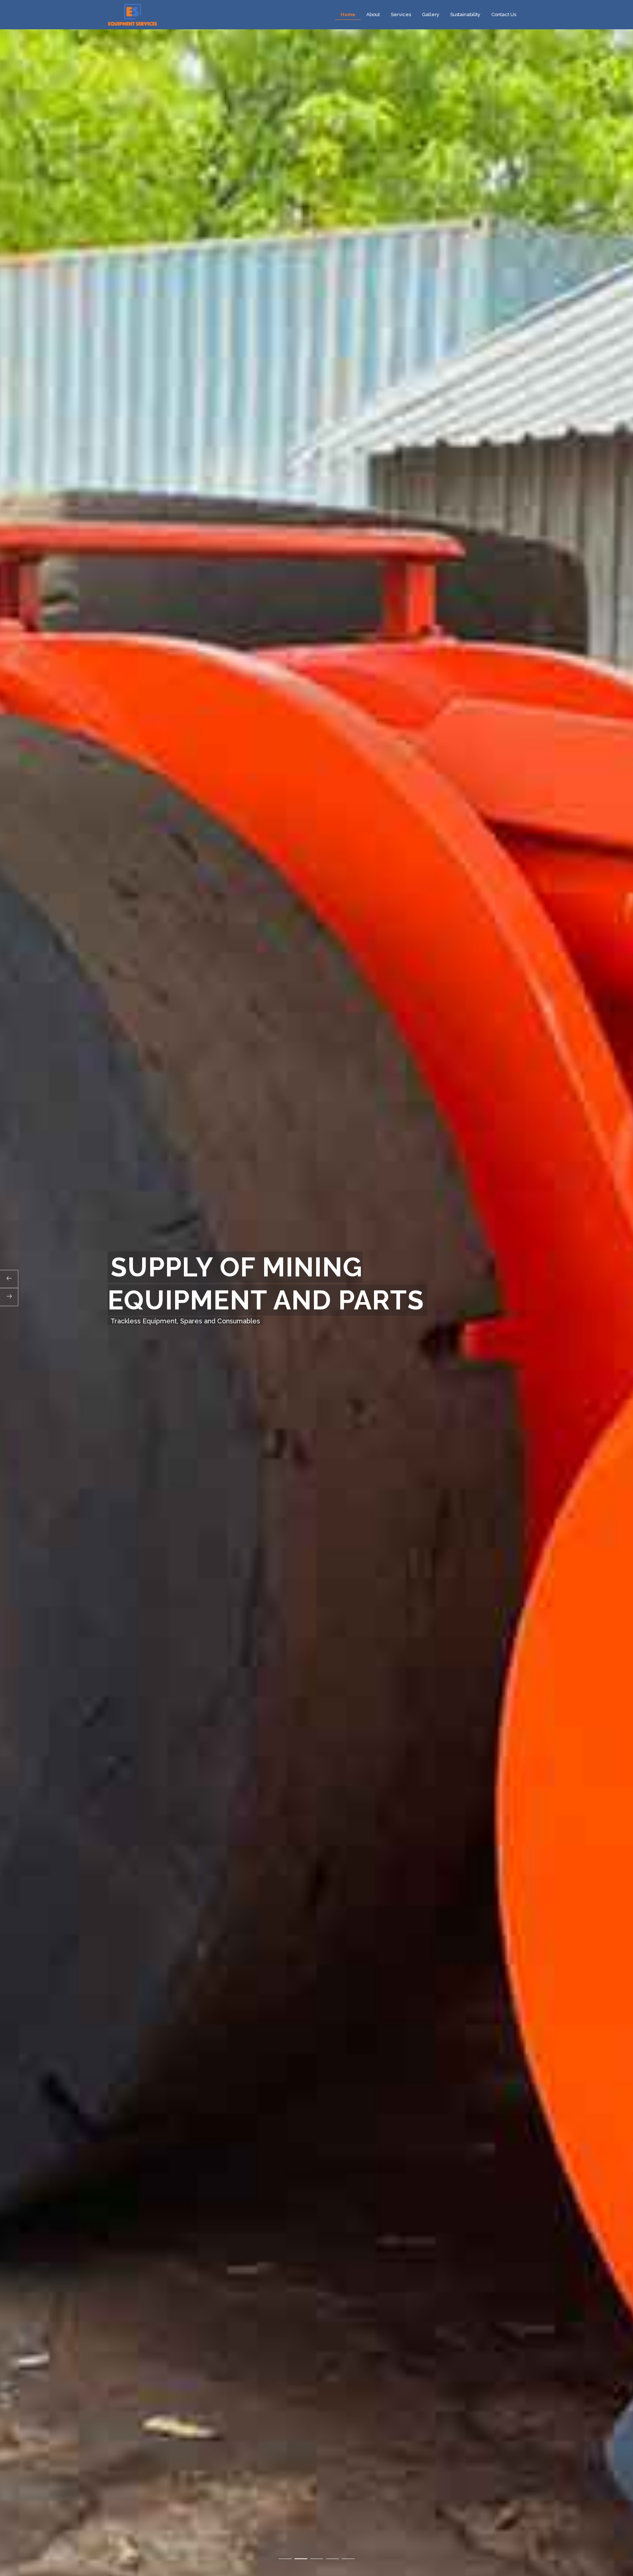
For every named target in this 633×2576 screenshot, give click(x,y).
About (373, 14)
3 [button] (317, 2559)
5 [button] (348, 2559)
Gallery (431, 14)
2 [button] (301, 2559)
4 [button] (332, 2559)
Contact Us (504, 14)
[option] (316, 1288)
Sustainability (465, 14)
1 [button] (285, 2559)
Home (348, 14)
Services (401, 14)
